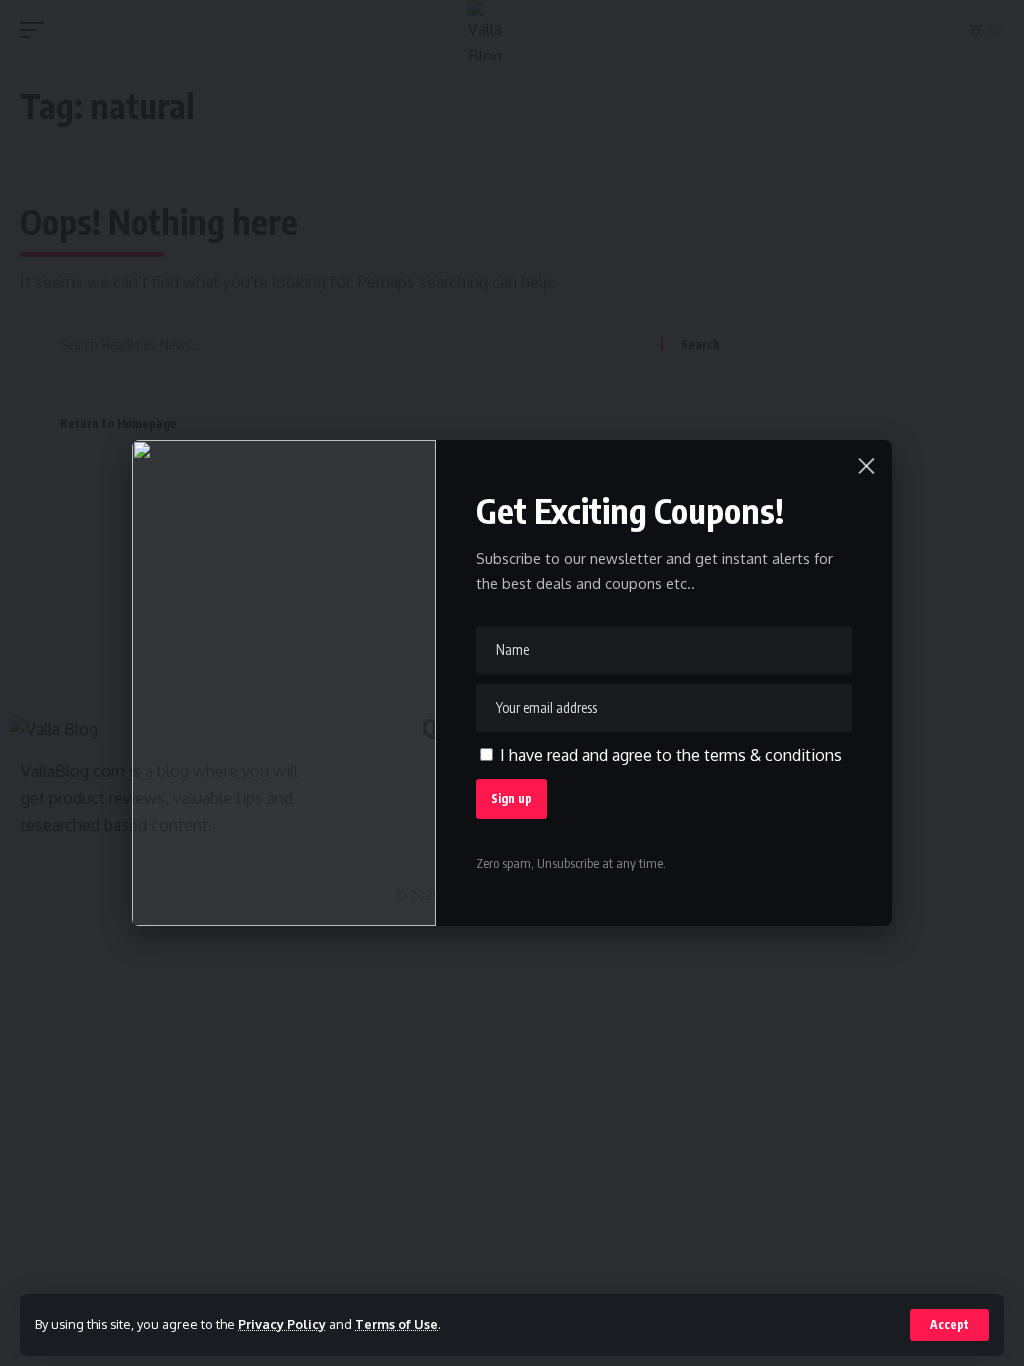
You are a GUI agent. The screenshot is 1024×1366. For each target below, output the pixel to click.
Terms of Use (396, 1324)
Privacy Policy (282, 1324)
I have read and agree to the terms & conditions (671, 755)
